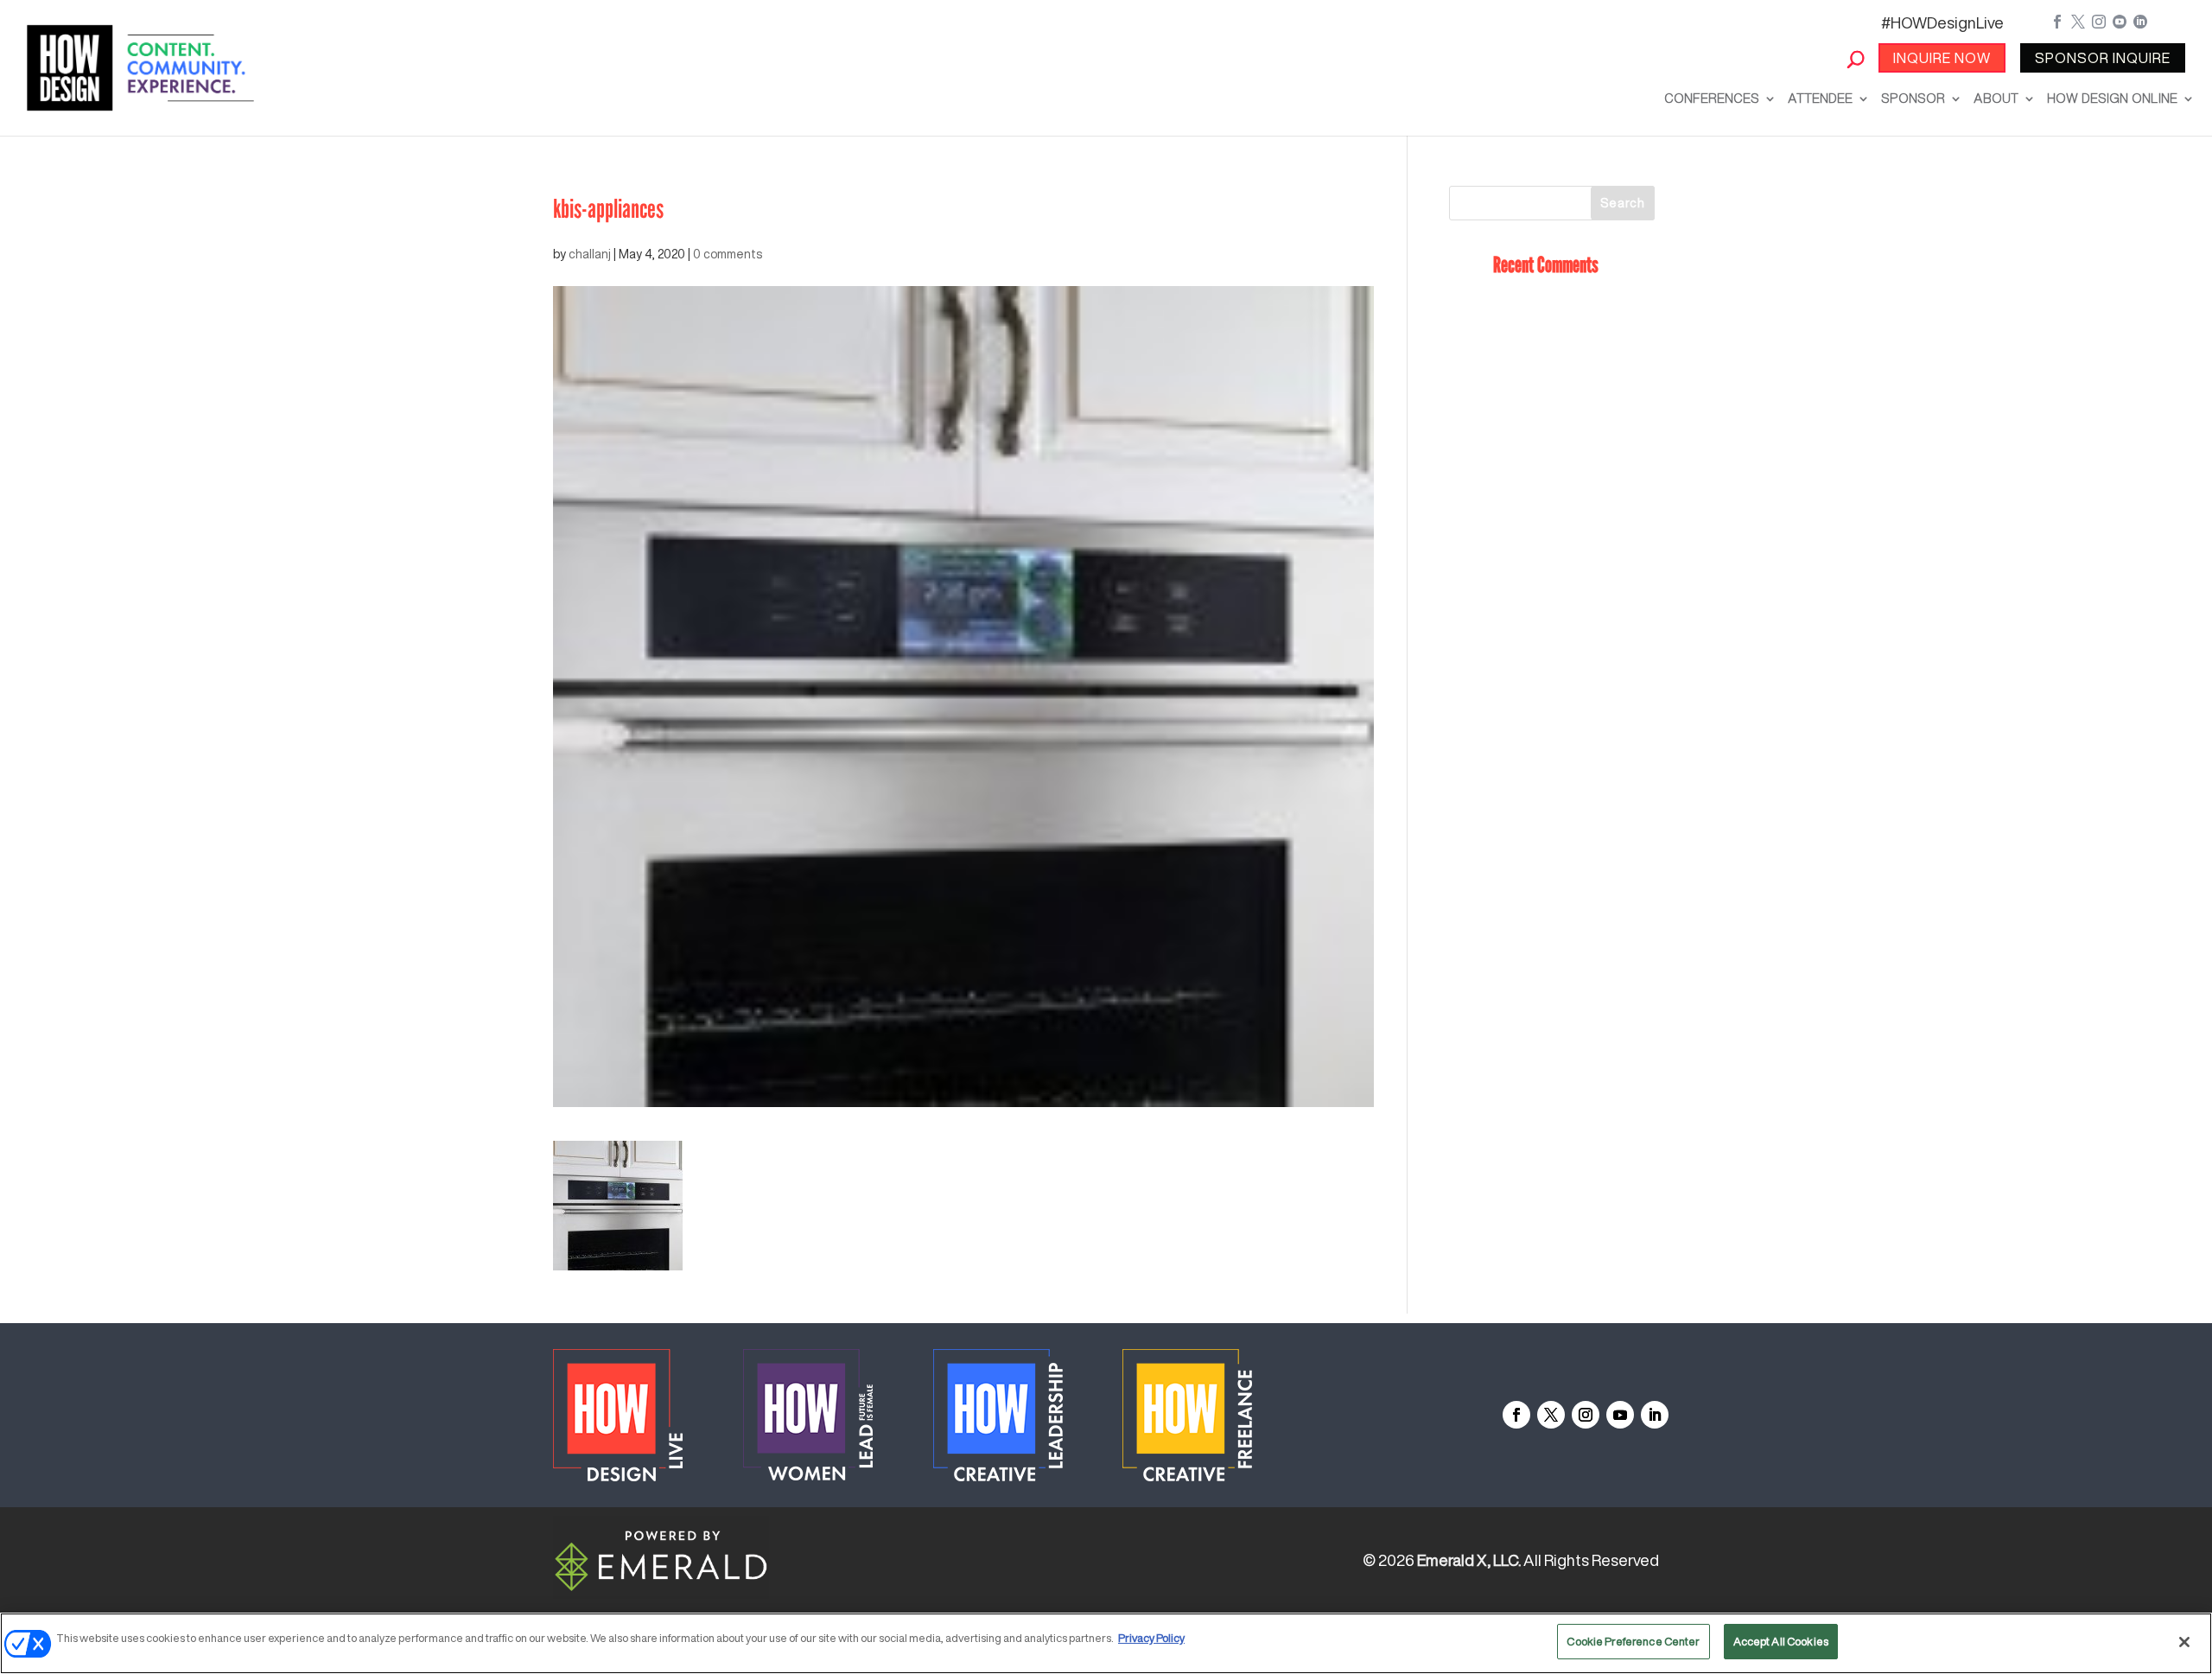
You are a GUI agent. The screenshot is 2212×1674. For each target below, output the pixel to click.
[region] (1106, 1643)
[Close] (2184, 1642)
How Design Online (2112, 98)
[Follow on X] (1551, 1415)
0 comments (728, 254)
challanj (590, 254)
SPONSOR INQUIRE (2103, 58)
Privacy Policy (1151, 1638)
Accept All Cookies (1781, 1642)
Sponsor (1913, 98)
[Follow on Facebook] (1516, 1415)
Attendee (1820, 98)
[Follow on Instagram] (1586, 1415)
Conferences (1712, 98)
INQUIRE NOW (1942, 58)
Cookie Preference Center (1633, 1642)
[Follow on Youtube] (1620, 1415)
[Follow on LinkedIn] (1655, 1415)
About (1996, 98)
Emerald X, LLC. (1469, 1560)
